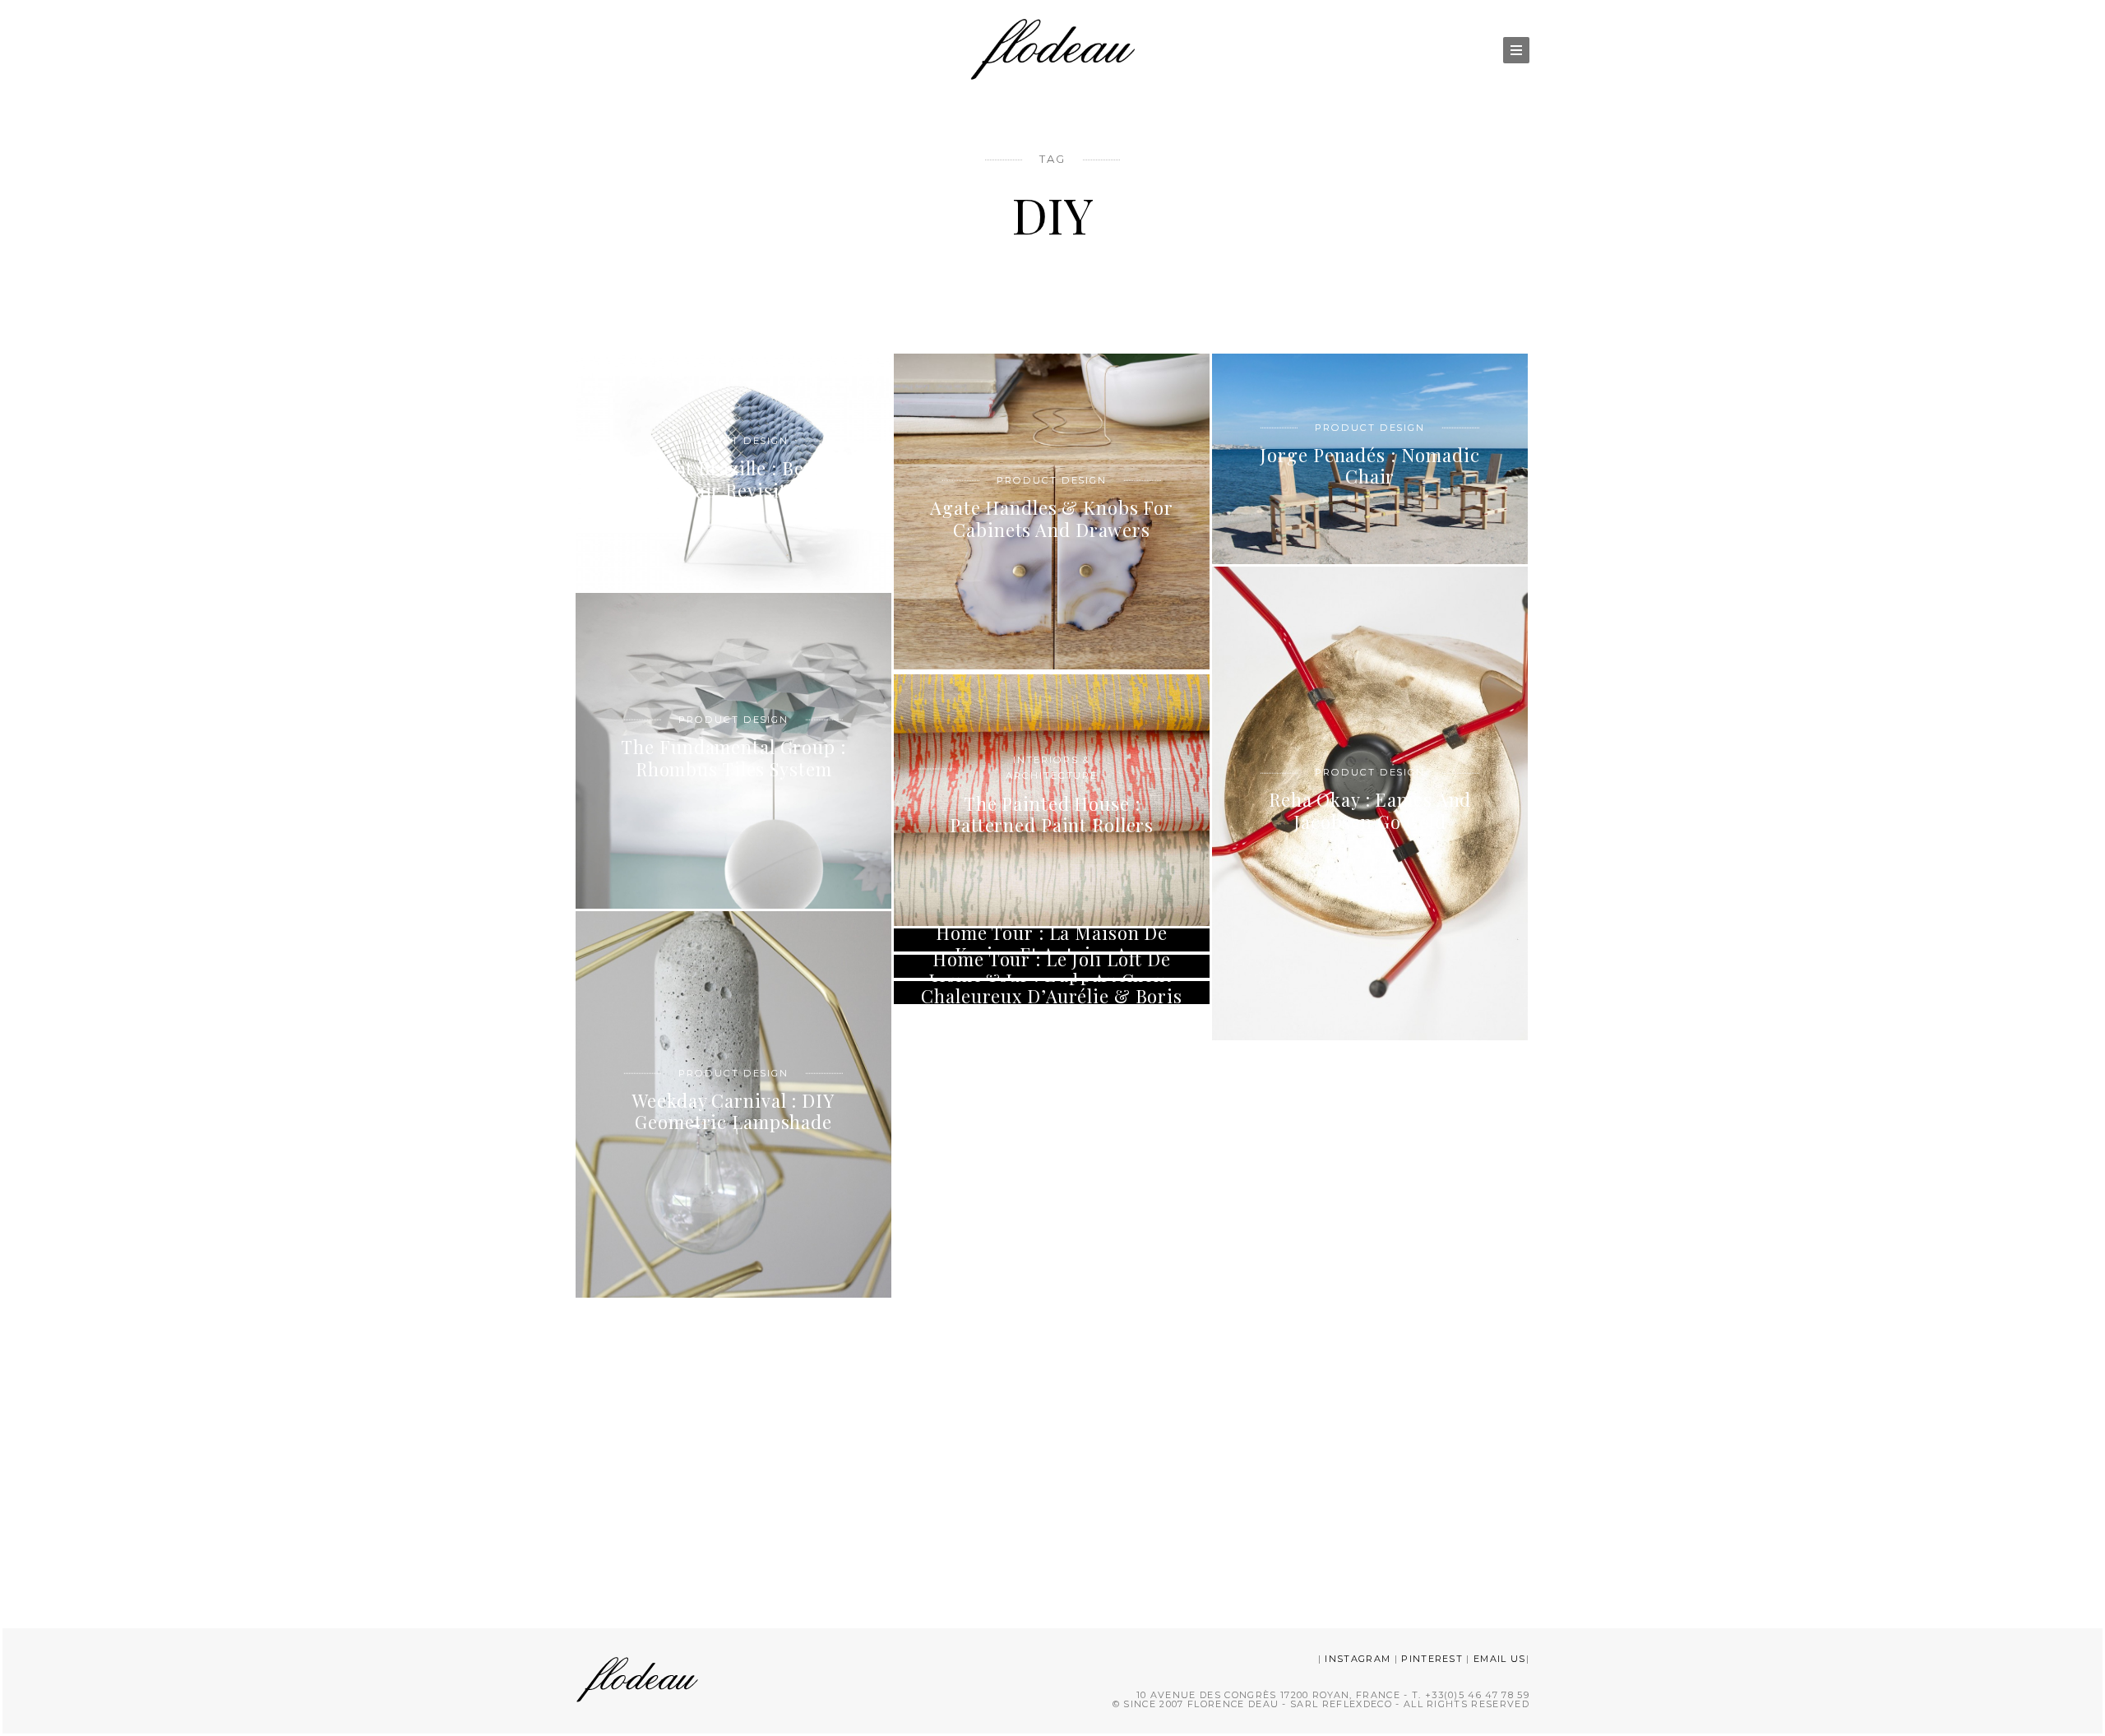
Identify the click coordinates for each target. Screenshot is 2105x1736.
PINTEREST (1432, 1659)
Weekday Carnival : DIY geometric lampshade (733, 1111)
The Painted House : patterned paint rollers (1052, 814)
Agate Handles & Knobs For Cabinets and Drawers (1052, 518)
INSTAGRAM (1358, 1659)
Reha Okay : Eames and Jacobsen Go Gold (1370, 810)
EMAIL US (1500, 1659)
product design (733, 440)
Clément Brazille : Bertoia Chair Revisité (733, 479)
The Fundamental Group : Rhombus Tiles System (733, 757)
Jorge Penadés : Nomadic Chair (1369, 465)
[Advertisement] (1052, 1459)
